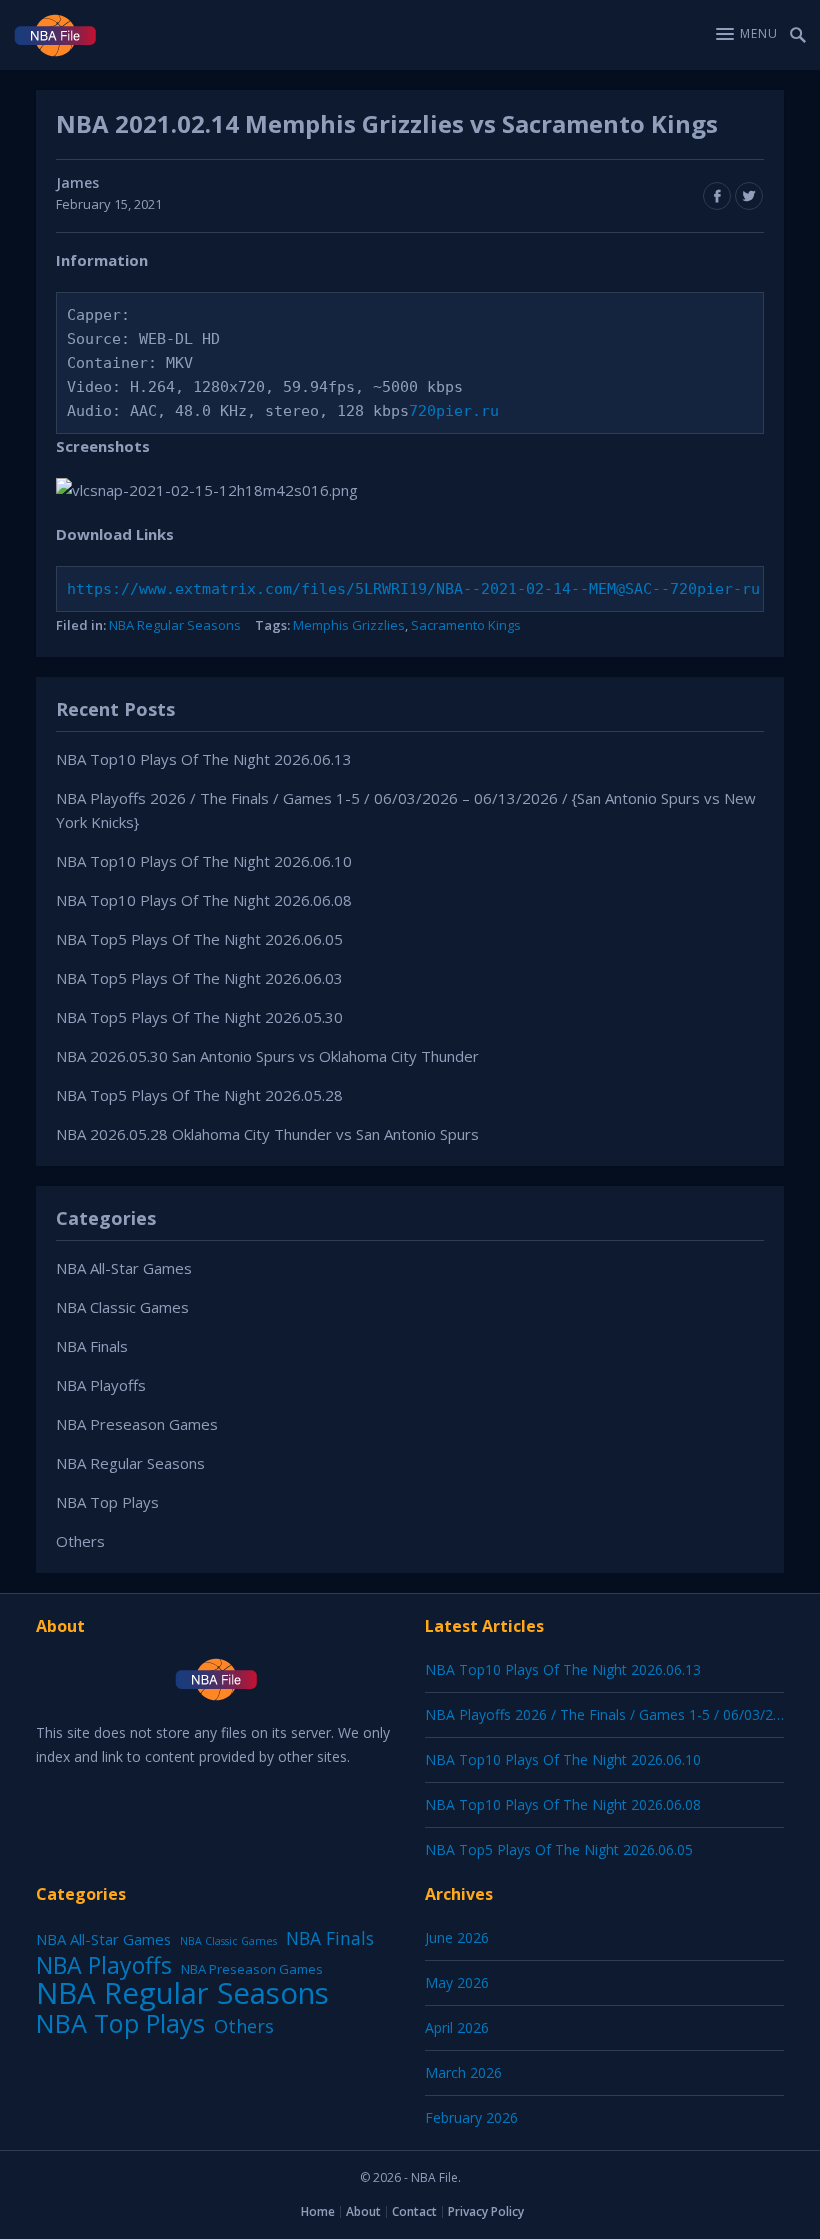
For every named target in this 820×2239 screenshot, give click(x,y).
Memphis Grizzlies (349, 625)
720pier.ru (454, 411)
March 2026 (463, 2072)
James (77, 182)
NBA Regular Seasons (175, 625)
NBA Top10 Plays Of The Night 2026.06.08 (204, 900)
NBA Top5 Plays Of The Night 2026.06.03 (199, 978)
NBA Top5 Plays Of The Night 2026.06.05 (199, 939)
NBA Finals (92, 1346)
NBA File (434, 2177)
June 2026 (457, 1937)
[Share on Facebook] (717, 196)
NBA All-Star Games (124, 1268)
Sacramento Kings (466, 625)
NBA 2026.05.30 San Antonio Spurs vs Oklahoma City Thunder (267, 1056)
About (363, 2211)
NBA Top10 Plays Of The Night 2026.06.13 (204, 759)
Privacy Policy (486, 2211)
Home (318, 2211)
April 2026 (457, 2027)
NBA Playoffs (101, 1385)
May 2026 (457, 1982)
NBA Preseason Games (137, 1424)
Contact (414, 2211)
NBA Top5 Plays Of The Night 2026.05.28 (199, 1095)
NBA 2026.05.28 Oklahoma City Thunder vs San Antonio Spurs (267, 1134)
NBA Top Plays (107, 1502)
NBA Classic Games (122, 1307)
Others (80, 1541)
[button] (747, 34)
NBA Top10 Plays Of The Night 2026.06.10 (204, 861)
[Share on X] (749, 196)
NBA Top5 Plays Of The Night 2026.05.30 (199, 1017)
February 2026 (471, 2117)
